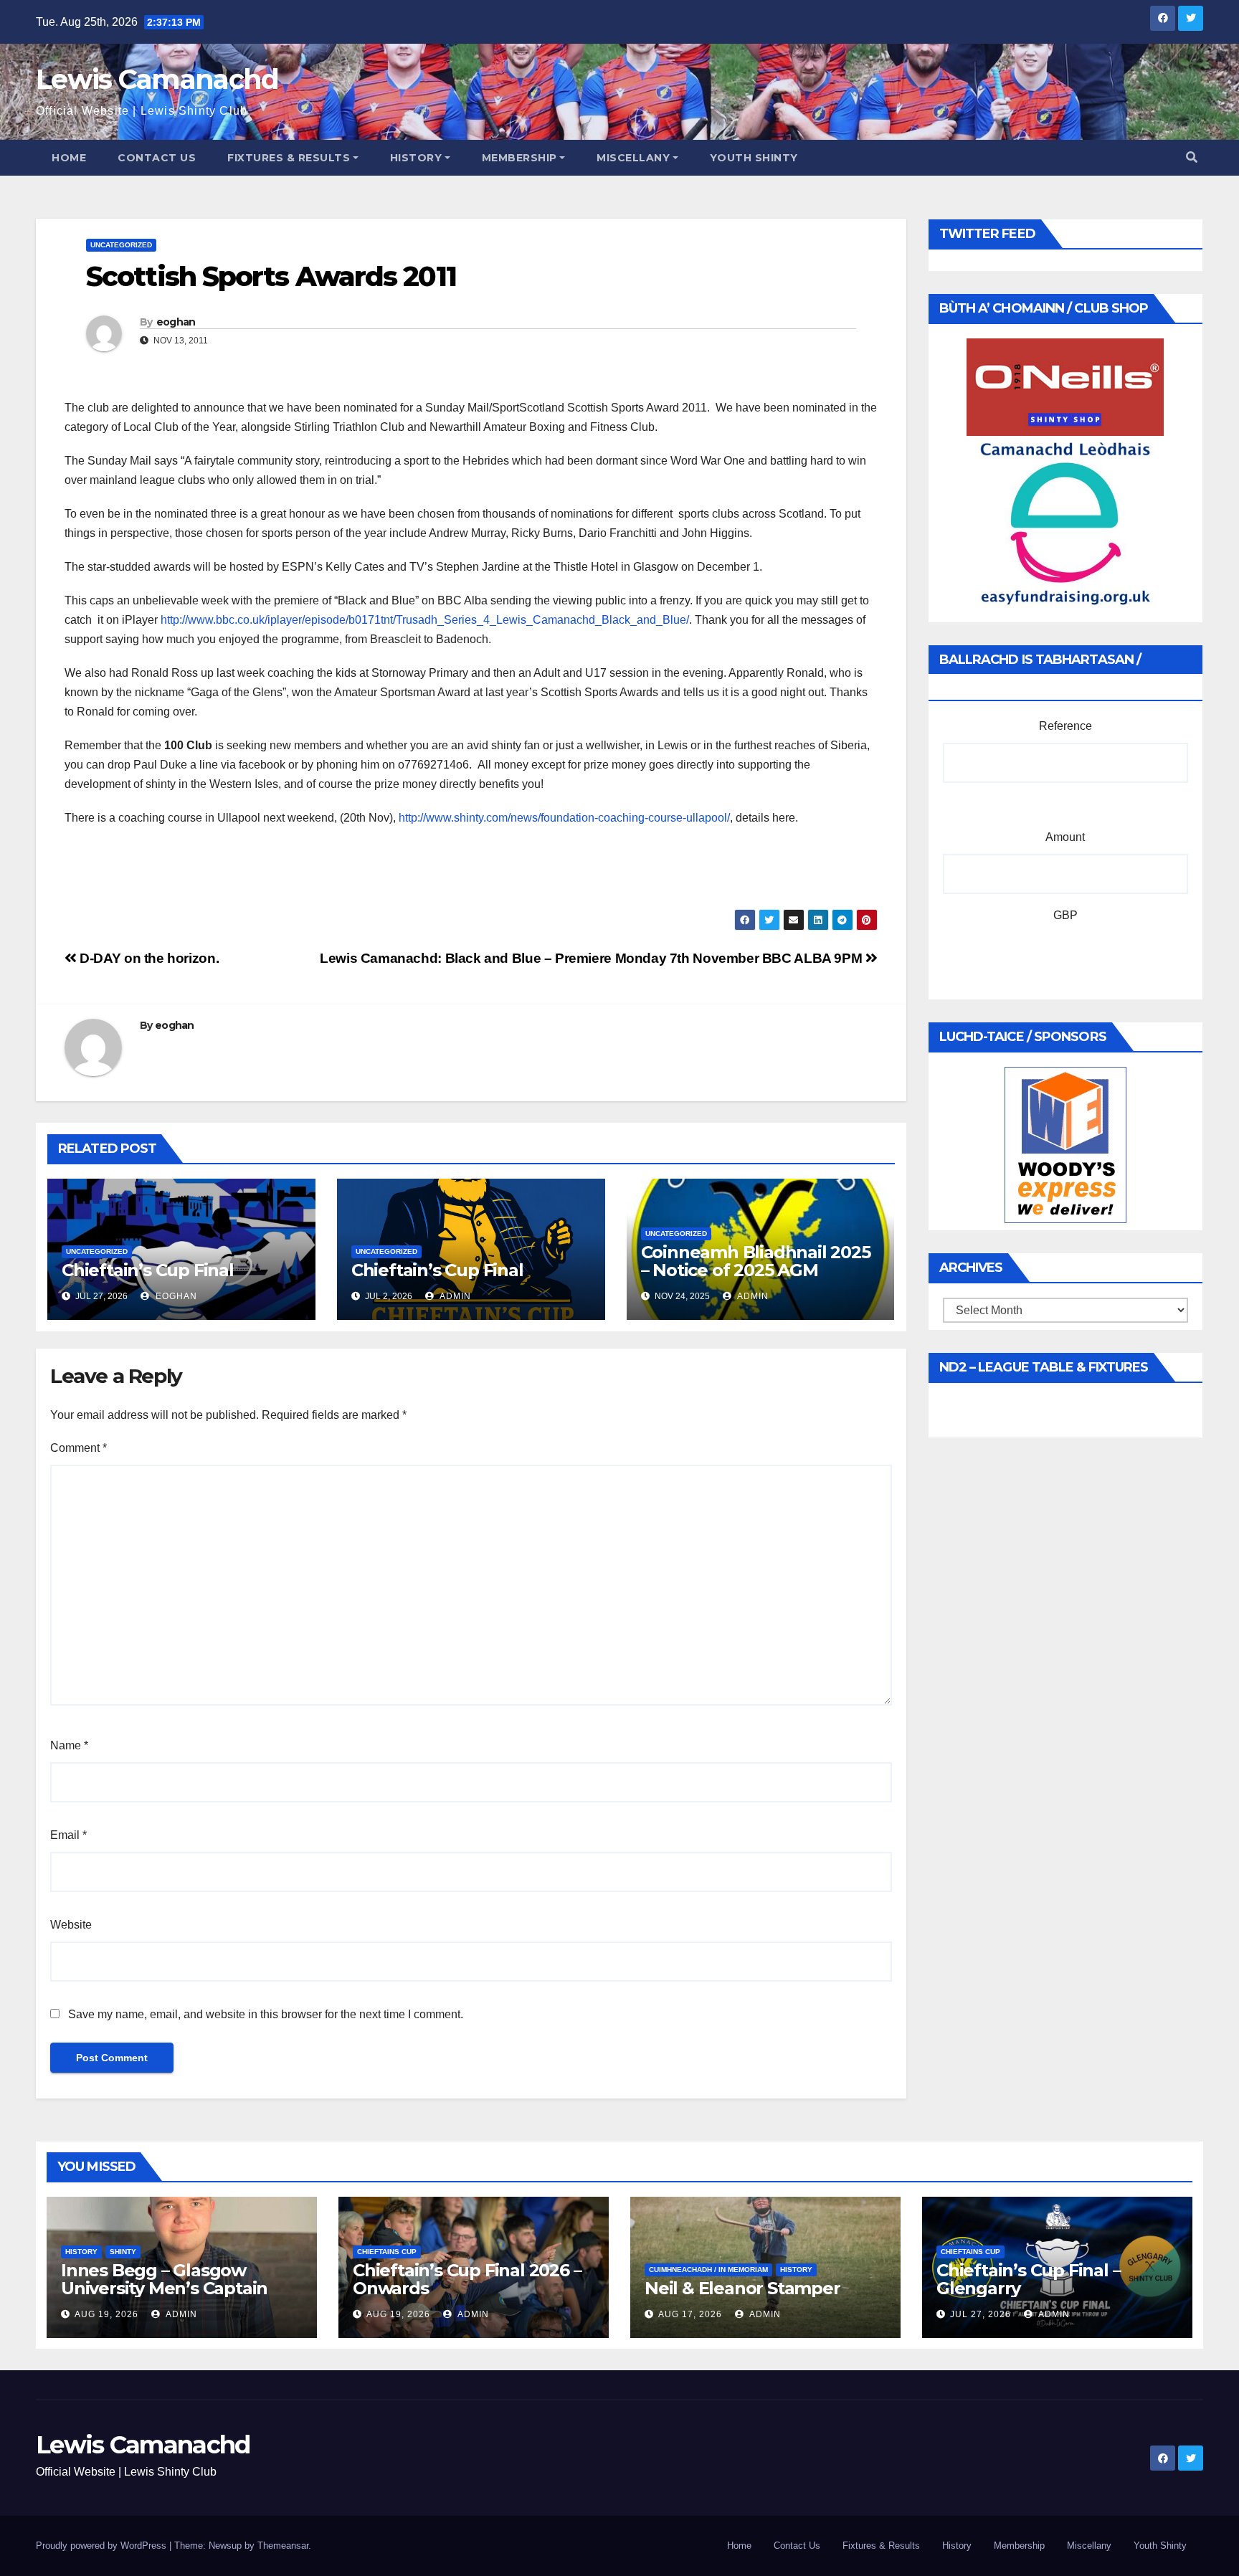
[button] (1192, 157)
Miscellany (633, 158)
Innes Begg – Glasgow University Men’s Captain (164, 2279)
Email (68, 1835)
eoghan (176, 322)
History (416, 158)
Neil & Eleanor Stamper (742, 2288)
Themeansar (283, 2546)
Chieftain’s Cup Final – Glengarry (1028, 2279)
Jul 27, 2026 (981, 2314)
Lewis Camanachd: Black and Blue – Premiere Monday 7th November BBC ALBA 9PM (593, 958)
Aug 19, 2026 (106, 2314)
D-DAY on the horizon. (148, 958)
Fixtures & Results (289, 158)
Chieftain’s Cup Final (148, 1270)
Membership (519, 158)
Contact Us (157, 158)
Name (69, 1745)
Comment (79, 1448)
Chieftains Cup (387, 2252)
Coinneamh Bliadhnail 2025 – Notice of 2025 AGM (756, 1261)
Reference (1065, 726)
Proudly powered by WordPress (103, 2546)
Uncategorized (121, 245)
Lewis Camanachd (157, 79)
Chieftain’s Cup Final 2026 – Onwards (467, 2279)
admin (454, 1296)
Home (69, 158)
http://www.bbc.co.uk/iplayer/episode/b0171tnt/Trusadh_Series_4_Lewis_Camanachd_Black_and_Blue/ (425, 620)
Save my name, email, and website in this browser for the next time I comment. (266, 2014)
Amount (1065, 837)
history (81, 2252)
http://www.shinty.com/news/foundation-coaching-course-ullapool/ (564, 818)
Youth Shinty (754, 158)
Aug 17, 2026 (690, 2314)
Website (71, 1925)
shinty (123, 2252)
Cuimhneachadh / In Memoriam (708, 2270)
